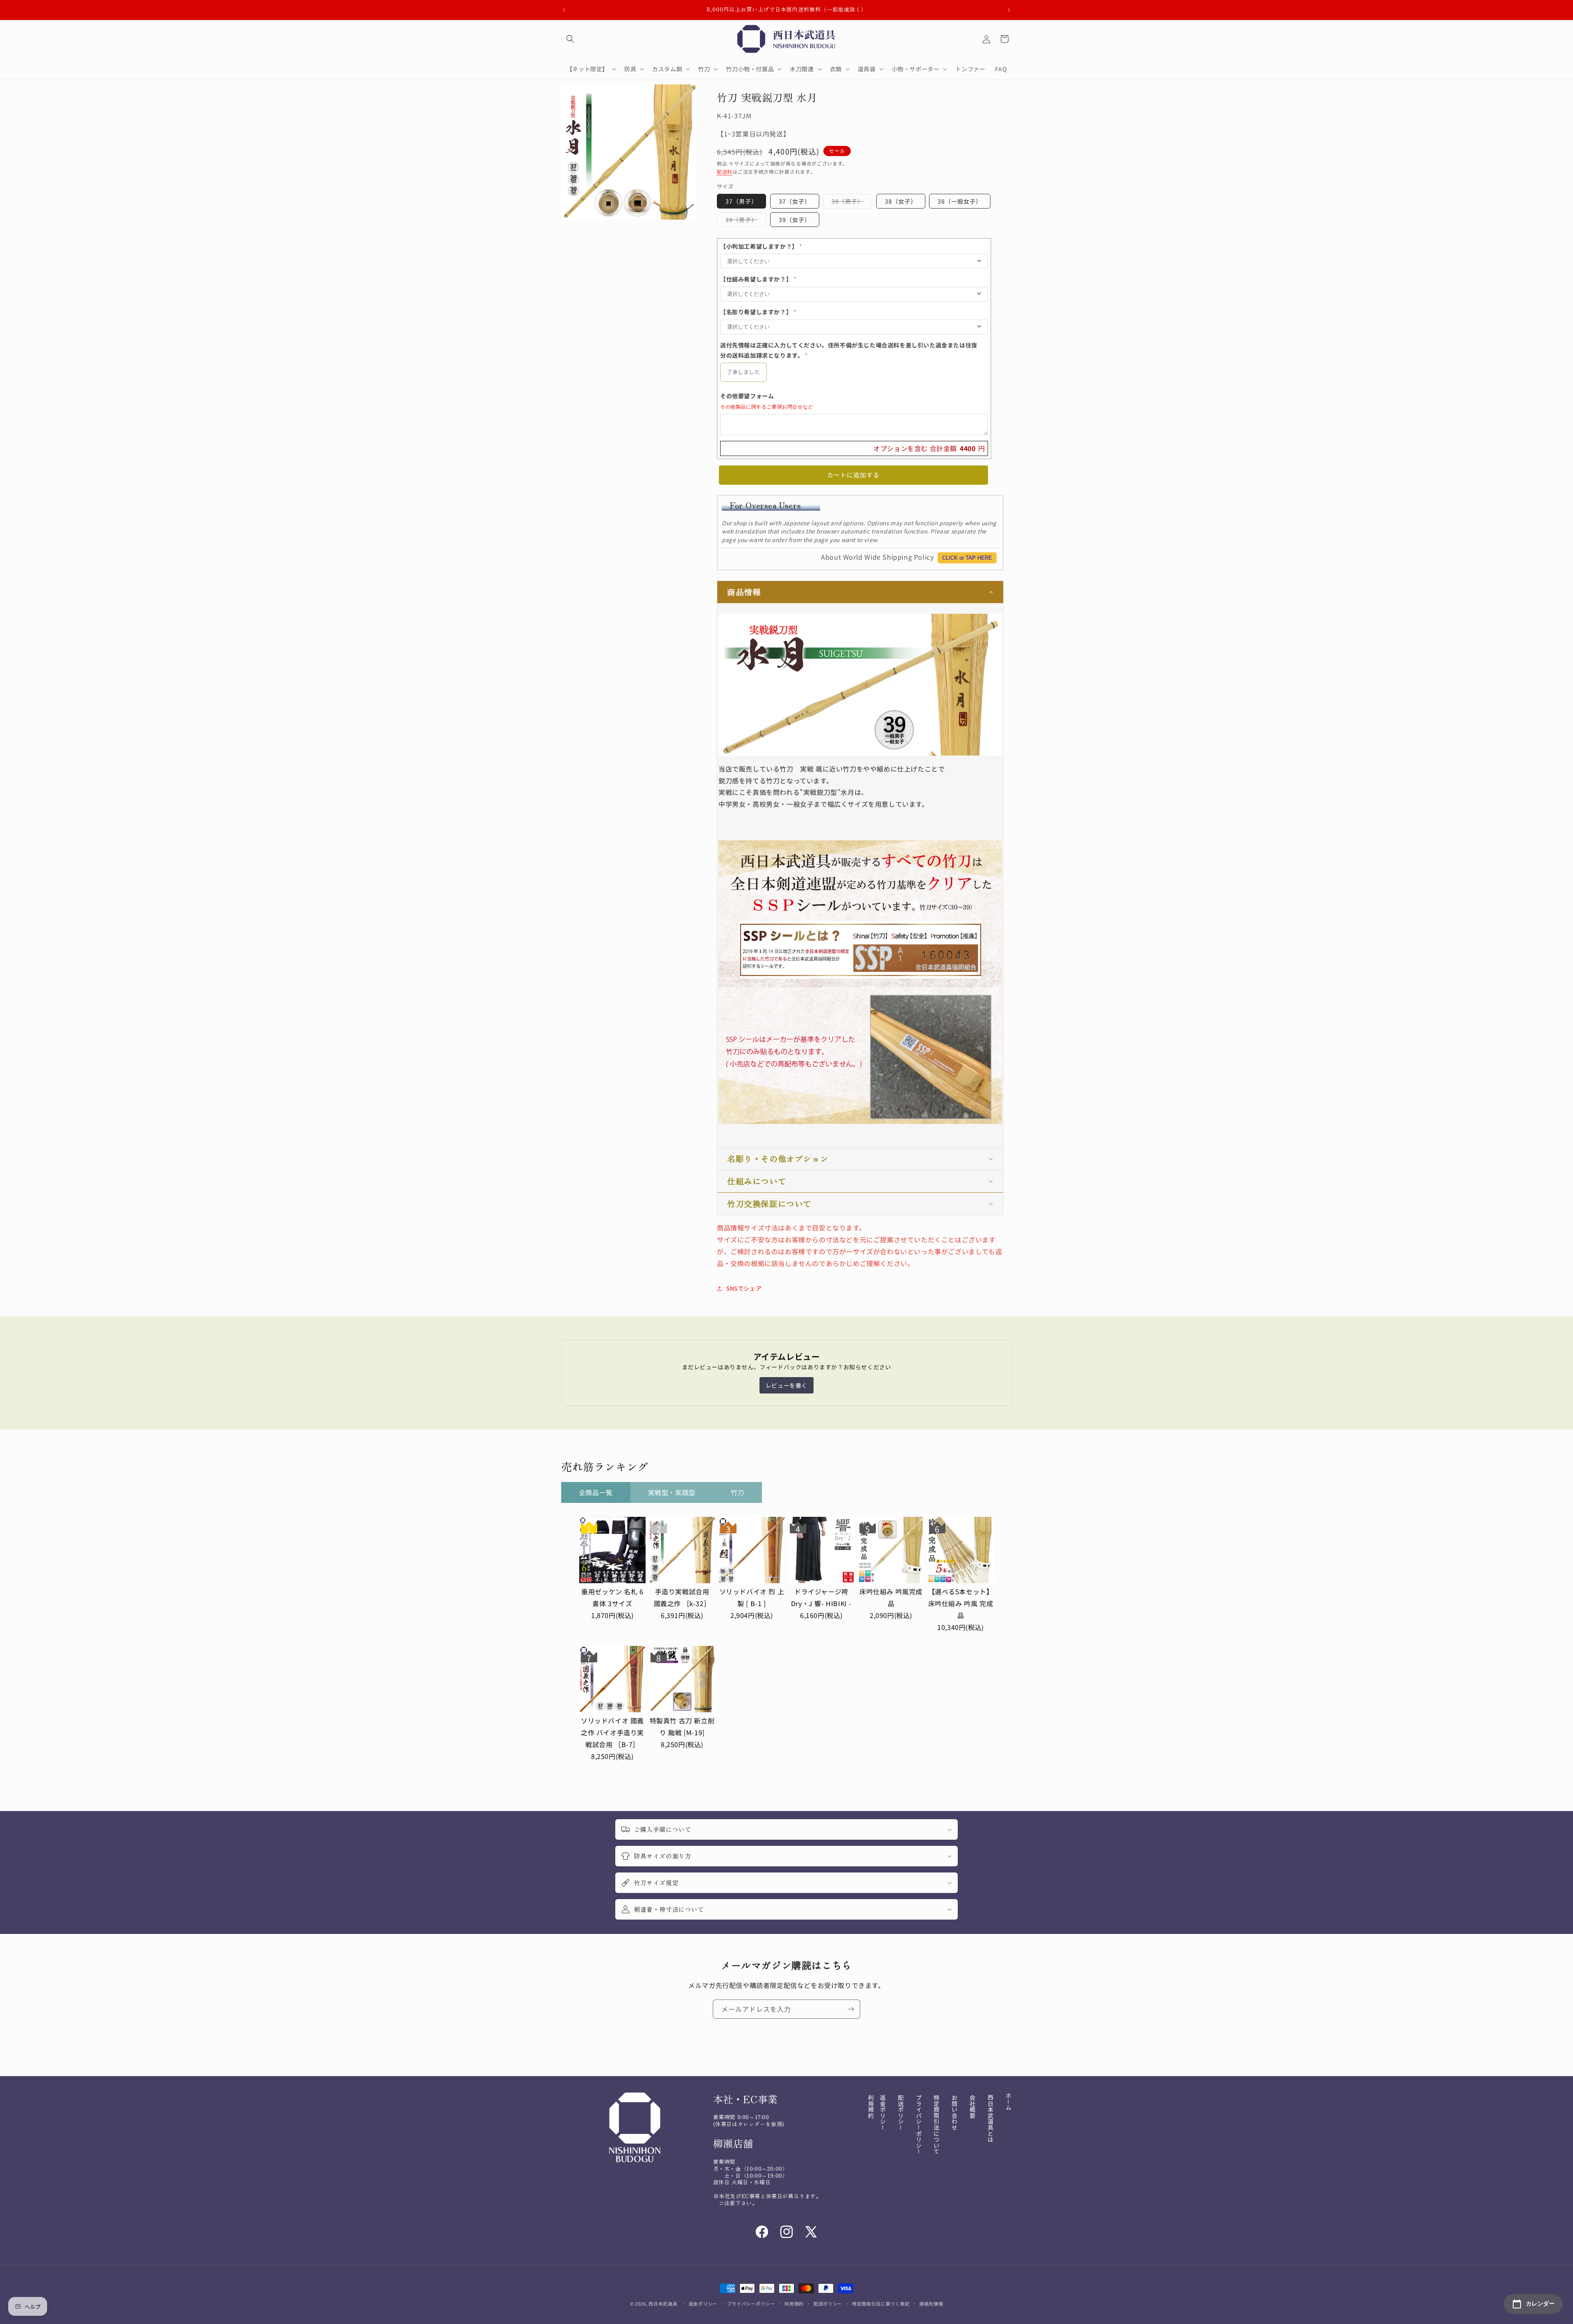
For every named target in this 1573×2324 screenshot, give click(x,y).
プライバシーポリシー (751, 2303)
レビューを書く (786, 1385)
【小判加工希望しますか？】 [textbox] (761, 246)
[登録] (851, 2009)
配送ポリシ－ (901, 2113)
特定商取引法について (936, 2124)
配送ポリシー (828, 2303)
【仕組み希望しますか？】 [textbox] (758, 279)
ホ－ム (1009, 2102)
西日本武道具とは (990, 2119)
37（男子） (741, 201)
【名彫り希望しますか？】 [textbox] (758, 312)
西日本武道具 (663, 2304)
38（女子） (901, 201)
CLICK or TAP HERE (967, 558)
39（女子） (795, 220)
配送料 (725, 171)
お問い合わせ (954, 2113)
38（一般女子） (960, 201)
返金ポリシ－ (883, 2113)
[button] (570, 39)
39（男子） (744, 221)
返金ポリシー (703, 2303)
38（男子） (850, 203)
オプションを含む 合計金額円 (929, 448)
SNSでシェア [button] (744, 1288)
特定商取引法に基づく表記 (881, 2303)
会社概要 (972, 2106)
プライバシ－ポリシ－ (919, 2124)
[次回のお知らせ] (1009, 10)
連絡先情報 (931, 2303)
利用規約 (871, 2106)
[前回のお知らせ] (564, 10)
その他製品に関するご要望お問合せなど (767, 407)
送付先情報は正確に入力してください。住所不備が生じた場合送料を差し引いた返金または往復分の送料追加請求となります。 (849, 350)
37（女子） (795, 201)
